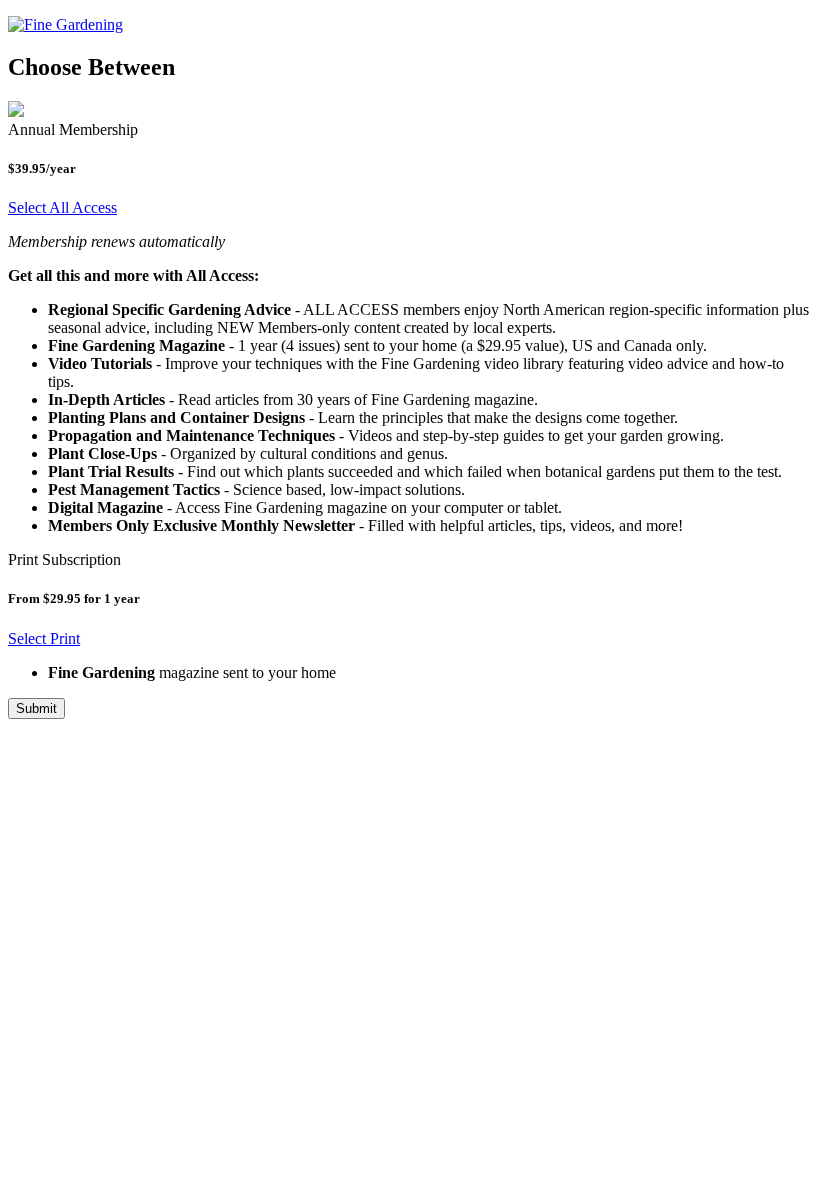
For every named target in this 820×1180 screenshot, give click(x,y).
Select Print (44, 638)
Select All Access (62, 207)
